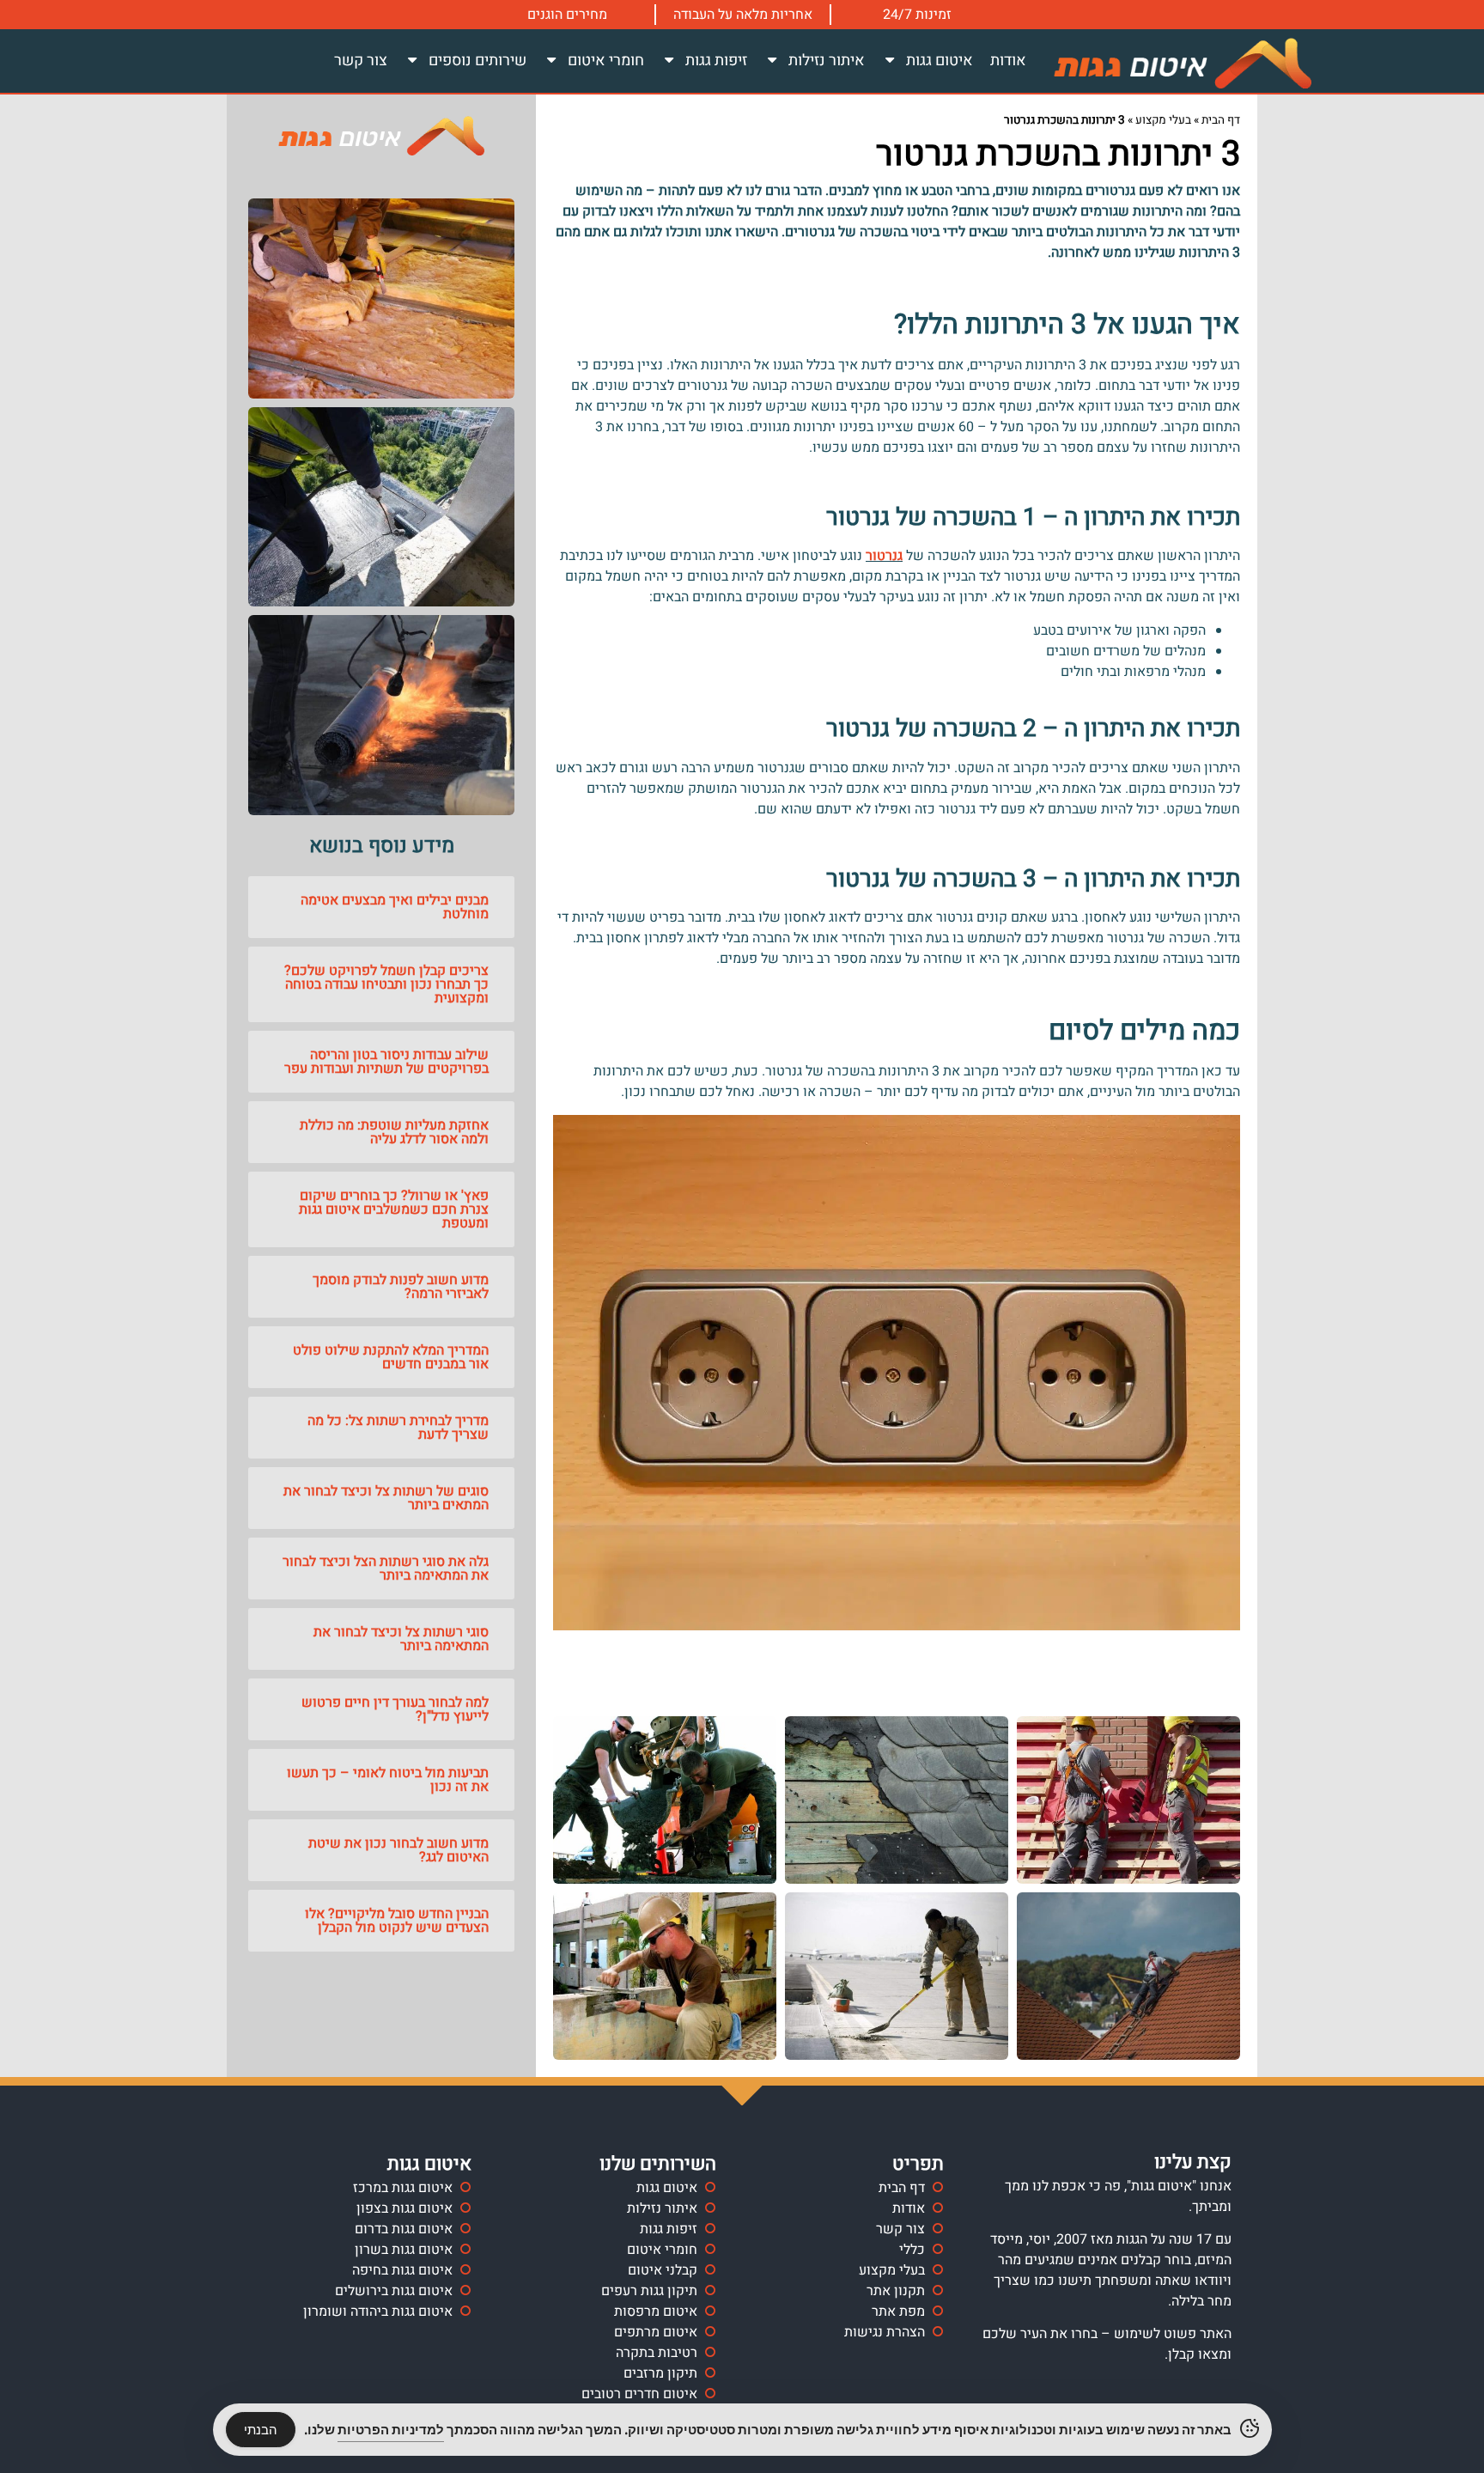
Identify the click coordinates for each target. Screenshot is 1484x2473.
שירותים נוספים (477, 61)
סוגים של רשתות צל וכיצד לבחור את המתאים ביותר (386, 1498)
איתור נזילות (827, 61)
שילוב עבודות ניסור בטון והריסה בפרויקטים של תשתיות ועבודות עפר (386, 1062)
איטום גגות (940, 61)
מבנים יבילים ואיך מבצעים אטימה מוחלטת (395, 907)
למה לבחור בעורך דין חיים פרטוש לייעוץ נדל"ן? (395, 1709)
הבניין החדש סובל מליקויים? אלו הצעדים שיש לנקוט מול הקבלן (397, 1921)
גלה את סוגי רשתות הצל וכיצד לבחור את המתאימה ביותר (386, 1568)
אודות (1008, 61)
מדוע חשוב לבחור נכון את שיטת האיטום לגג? (398, 1850)
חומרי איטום (606, 61)
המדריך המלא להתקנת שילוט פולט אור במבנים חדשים (391, 1357)
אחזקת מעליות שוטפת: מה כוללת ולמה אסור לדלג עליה (394, 1132)
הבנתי (261, 2430)
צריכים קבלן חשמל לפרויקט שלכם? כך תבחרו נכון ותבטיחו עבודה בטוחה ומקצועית (386, 984)
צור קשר (361, 61)
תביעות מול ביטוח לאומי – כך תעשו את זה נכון (388, 1780)
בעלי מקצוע (1163, 120)
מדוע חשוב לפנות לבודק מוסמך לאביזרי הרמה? (401, 1287)
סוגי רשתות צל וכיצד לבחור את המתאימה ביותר (401, 1639)
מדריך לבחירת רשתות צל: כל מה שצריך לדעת (398, 1428)
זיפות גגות (716, 61)
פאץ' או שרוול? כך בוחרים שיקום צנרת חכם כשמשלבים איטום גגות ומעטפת (394, 1209)
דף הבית (1221, 120)
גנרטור (884, 556)
